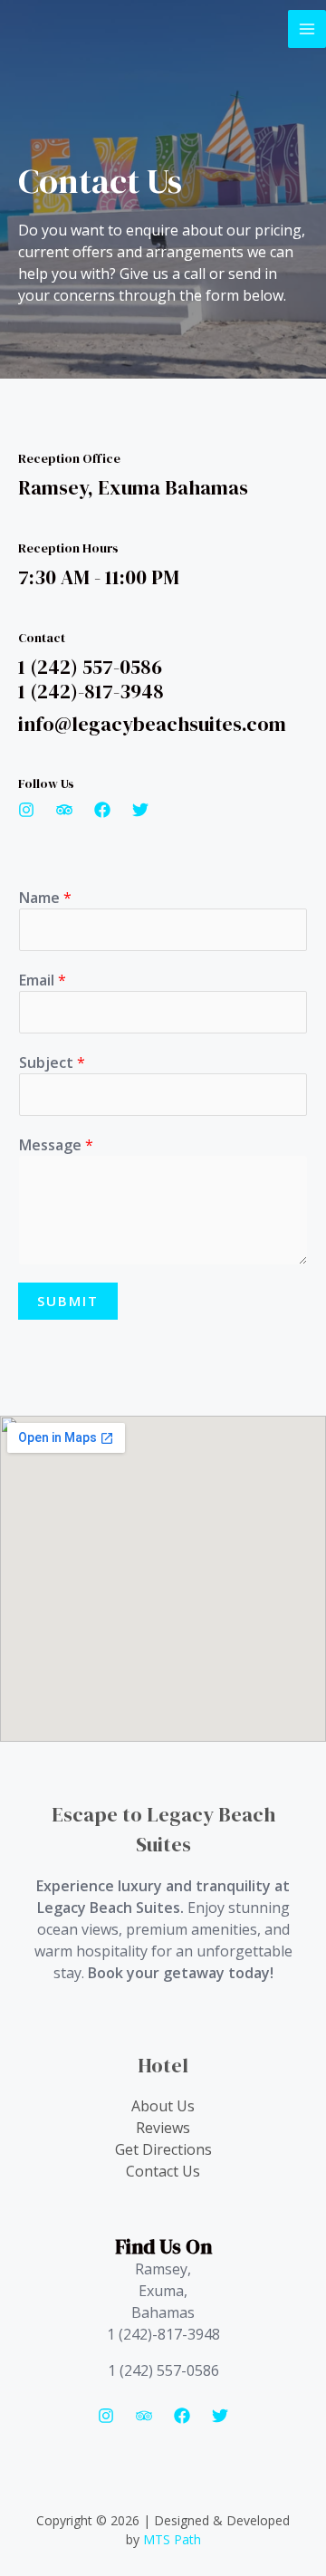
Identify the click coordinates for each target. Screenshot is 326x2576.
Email (43, 980)
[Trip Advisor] (144, 2416)
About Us (163, 2106)
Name (45, 898)
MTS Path (172, 2539)
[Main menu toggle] (307, 29)
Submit (68, 1301)
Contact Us (163, 2171)
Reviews (163, 2128)
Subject (52, 1062)
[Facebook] (182, 2416)
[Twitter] (220, 2416)
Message (56, 1145)
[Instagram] (106, 2416)
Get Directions (163, 2149)
